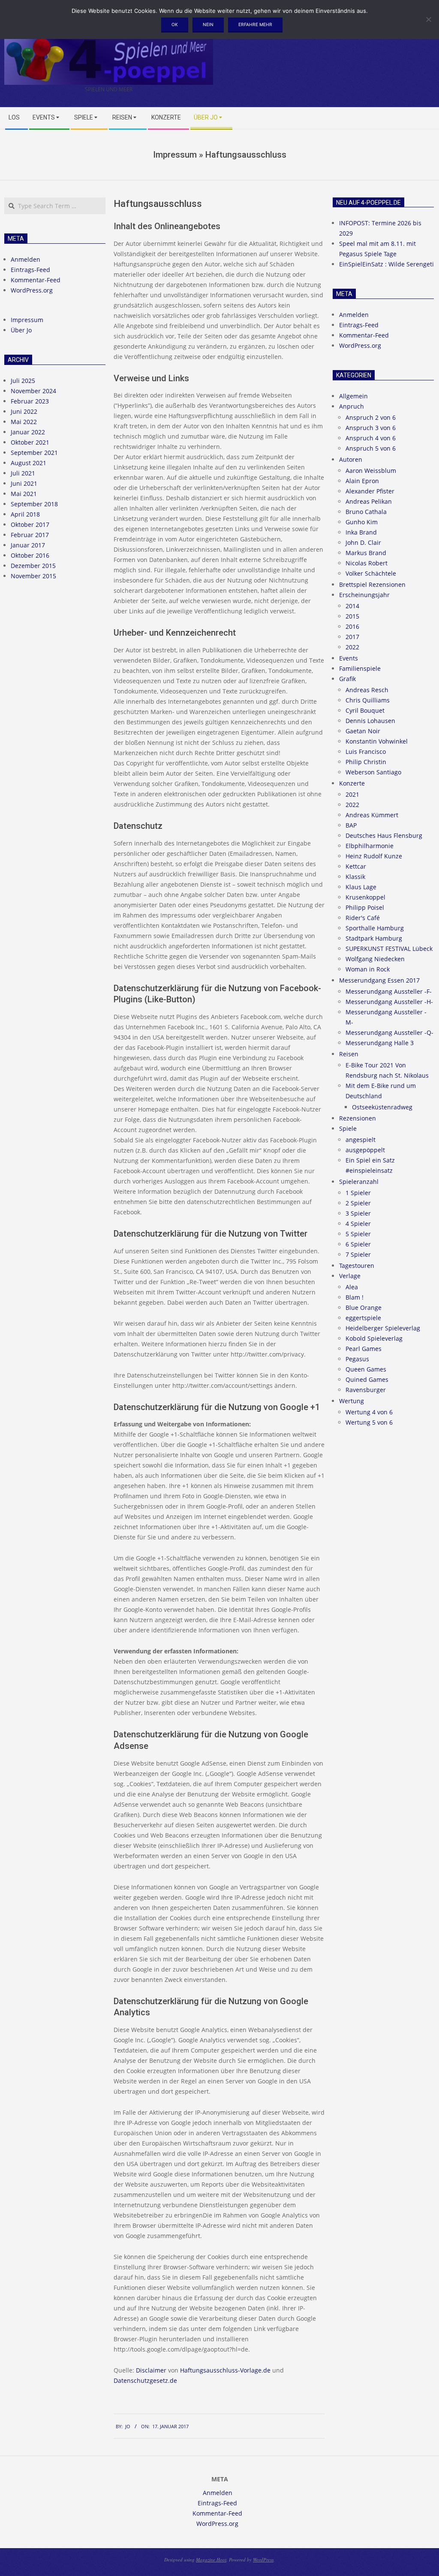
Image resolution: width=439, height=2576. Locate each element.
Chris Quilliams (368, 700)
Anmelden (26, 259)
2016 (352, 626)
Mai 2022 (24, 422)
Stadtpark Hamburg (374, 938)
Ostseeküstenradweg (382, 1107)
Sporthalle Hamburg (375, 928)
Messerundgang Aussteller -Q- (389, 1032)
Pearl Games (364, 1349)
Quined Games (367, 1379)
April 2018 (25, 514)
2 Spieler (358, 1203)
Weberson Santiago (373, 772)
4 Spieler (358, 1224)
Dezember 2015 (33, 566)
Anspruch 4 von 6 (371, 438)
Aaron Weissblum (371, 471)
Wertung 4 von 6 (369, 1412)
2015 (352, 616)
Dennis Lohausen (370, 721)
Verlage (350, 1276)
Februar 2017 (30, 535)
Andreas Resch (367, 690)
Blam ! (355, 1297)
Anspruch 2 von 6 (371, 417)
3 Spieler (358, 1213)
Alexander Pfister (370, 491)
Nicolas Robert (367, 563)
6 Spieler (358, 1244)
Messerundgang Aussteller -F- (389, 991)
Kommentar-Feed (36, 280)
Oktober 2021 (30, 442)
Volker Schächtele (371, 573)
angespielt (361, 1140)
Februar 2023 (30, 401)
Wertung (352, 1401)
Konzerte (352, 783)
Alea (352, 1287)
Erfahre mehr (255, 24)
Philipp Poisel (365, 907)
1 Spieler (358, 1193)
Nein (208, 24)
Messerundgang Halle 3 (380, 1043)
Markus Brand (366, 553)
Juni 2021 (24, 483)
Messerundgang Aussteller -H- (389, 1002)
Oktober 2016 (30, 555)
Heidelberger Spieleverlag (383, 1328)
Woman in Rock (368, 969)
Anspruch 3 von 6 (371, 428)
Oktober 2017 (30, 524)
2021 (352, 794)
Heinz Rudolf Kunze (374, 856)
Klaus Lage (361, 887)
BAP (351, 825)
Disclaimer (151, 2370)
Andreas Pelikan (369, 501)
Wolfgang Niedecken (375, 959)
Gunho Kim (362, 522)
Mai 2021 (24, 494)
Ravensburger (366, 1390)
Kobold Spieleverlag (374, 1338)
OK (175, 24)
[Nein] (428, 19)
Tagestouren (357, 1266)
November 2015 (33, 576)
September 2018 (34, 504)
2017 (352, 637)
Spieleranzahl (359, 1182)
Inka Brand (361, 532)
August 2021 (29, 463)
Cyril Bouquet (365, 710)
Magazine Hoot (211, 2560)
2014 (352, 606)
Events (349, 658)
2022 (352, 647)
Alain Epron (362, 481)
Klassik (355, 877)
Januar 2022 (28, 432)
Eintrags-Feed (30, 270)
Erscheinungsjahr (364, 595)
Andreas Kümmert (372, 815)
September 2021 (34, 453)
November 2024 (33, 391)
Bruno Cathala (366, 512)
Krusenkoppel (365, 897)
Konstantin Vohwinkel (377, 741)
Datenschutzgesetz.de (145, 2380)
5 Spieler (358, 1234)
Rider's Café (363, 918)
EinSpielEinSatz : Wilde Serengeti (386, 264)
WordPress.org (32, 290)
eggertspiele (363, 1318)
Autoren (351, 459)
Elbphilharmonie (370, 846)
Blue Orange (364, 1307)
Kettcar (356, 866)
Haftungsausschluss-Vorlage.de (225, 2370)
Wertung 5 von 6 (369, 1422)
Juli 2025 (23, 381)
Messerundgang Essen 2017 (379, 980)
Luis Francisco (366, 752)
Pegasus (357, 1359)
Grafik (347, 679)
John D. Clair (363, 542)
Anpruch (352, 406)
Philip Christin (366, 762)
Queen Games (366, 1369)
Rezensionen (358, 1118)
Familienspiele (360, 668)
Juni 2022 (24, 411)
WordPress (263, 2560)
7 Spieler (358, 1254)
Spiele (348, 1128)
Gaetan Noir (363, 731)
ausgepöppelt (365, 1150)
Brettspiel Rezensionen (372, 584)
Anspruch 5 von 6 (371, 448)
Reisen (349, 1054)
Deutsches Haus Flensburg (384, 835)
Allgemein (353, 396)
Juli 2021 (23, 473)
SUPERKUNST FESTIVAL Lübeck (389, 949)
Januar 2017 (28, 545)
